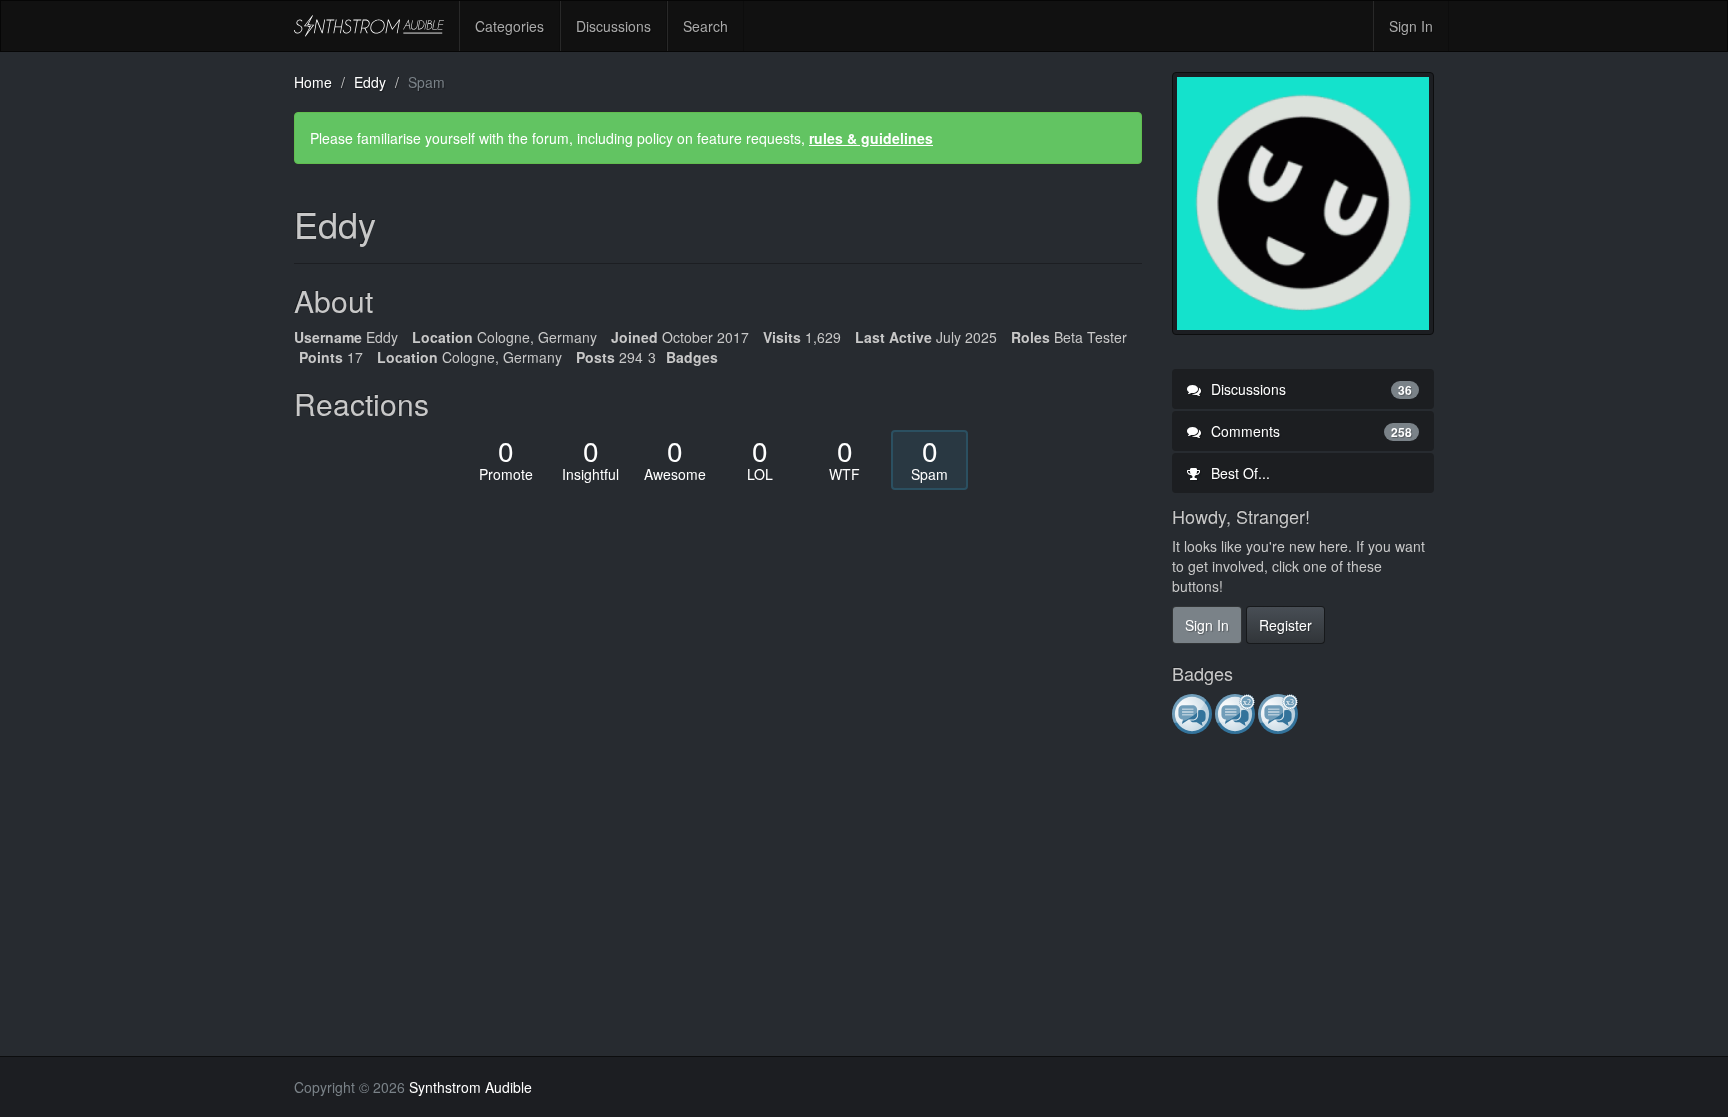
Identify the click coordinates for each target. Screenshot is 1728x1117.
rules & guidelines (871, 138)
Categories (509, 26)
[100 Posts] (1279, 713)
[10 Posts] (1236, 713)
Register (1285, 625)
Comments (1310, 431)
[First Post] (1193, 713)
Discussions (613, 26)
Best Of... (1238, 473)
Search (705, 26)
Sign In (1411, 26)
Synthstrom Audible (369, 26)
